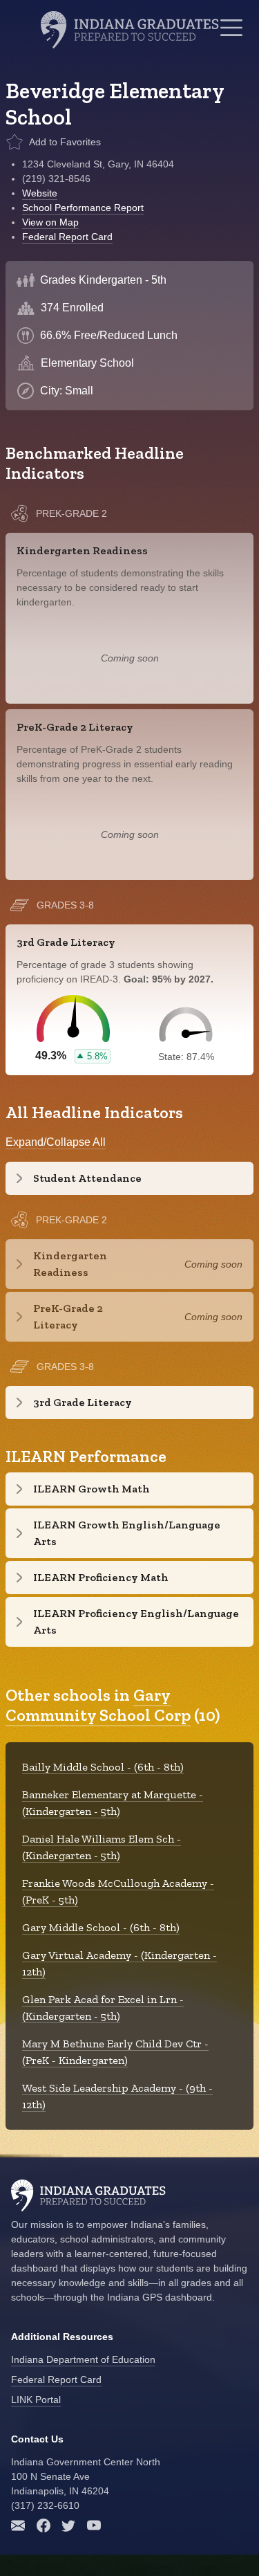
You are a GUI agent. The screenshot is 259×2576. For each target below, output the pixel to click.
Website (40, 193)
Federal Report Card (67, 237)
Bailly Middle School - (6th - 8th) (103, 1767)
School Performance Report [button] (83, 208)
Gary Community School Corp (98, 1705)
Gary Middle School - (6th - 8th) (101, 1927)
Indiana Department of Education (83, 2359)
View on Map (50, 222)
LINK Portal (36, 2400)
